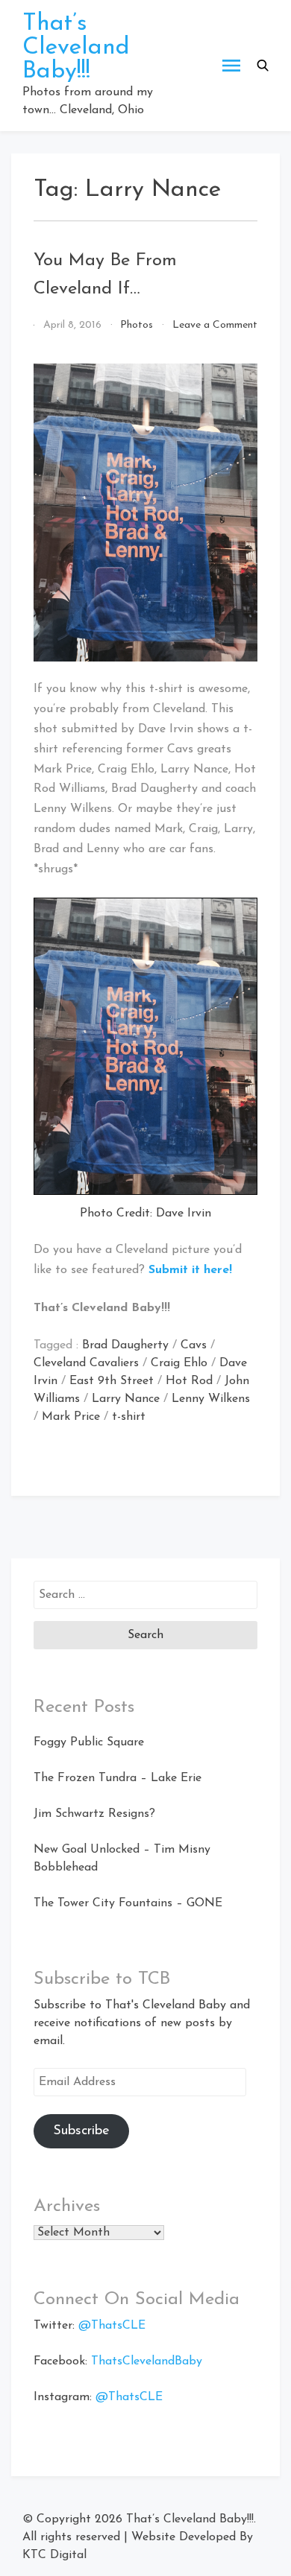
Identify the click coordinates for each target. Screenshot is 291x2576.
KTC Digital (54, 2555)
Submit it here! (190, 1270)
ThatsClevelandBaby (147, 2361)
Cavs (194, 1345)
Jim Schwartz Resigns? (94, 1814)
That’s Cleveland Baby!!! (76, 48)
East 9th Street (112, 1381)
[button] (263, 66)
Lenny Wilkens (211, 1399)
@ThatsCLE (112, 2326)
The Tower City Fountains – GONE (128, 1903)
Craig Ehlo (179, 1363)
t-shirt (129, 1417)
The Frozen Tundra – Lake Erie (118, 1778)
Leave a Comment (215, 325)
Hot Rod (189, 1381)
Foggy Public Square (89, 1742)
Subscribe (81, 2131)
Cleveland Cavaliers (86, 1363)
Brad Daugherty (125, 1345)
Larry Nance (126, 1399)
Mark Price (71, 1417)
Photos (137, 325)
